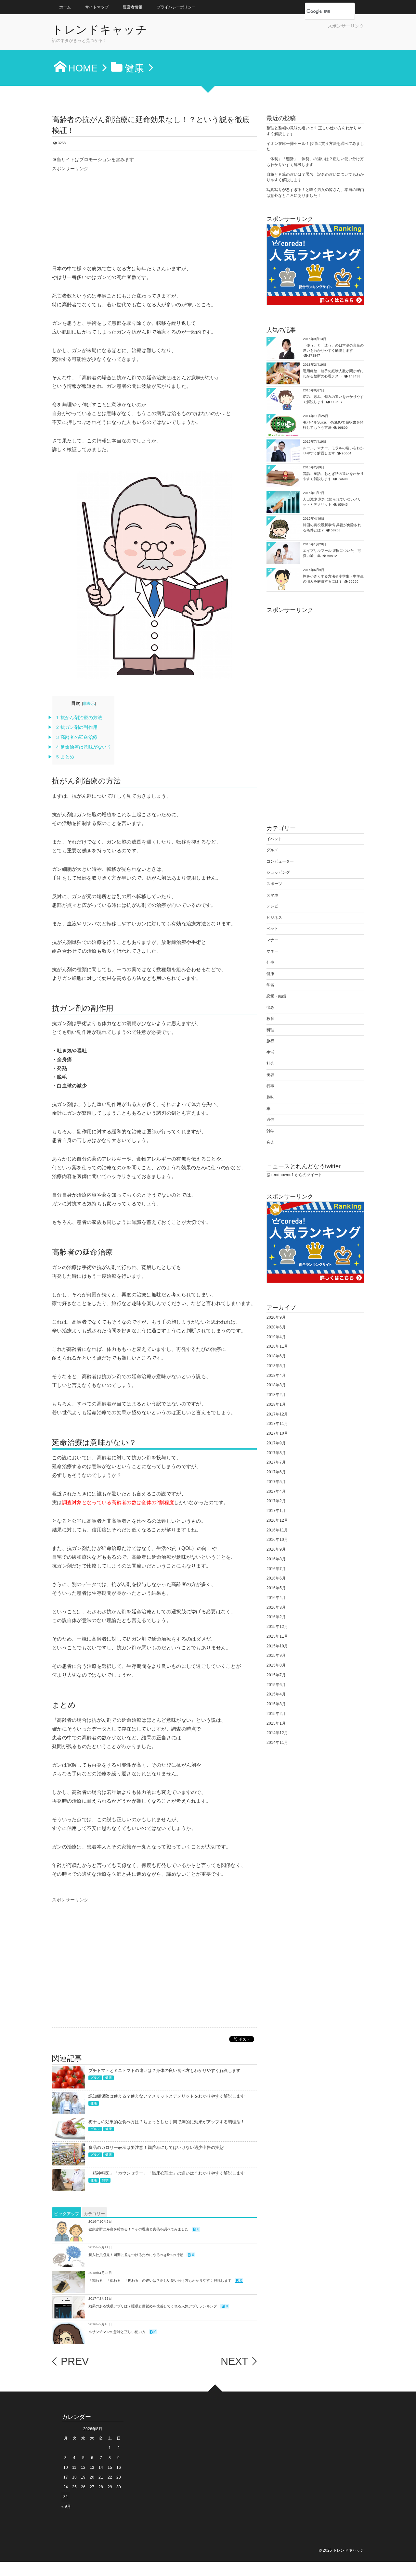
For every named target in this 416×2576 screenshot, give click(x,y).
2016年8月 (276, 1559)
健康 (109, 2078)
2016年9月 (276, 1549)
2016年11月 (277, 1530)
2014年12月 (277, 1733)
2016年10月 (277, 1540)
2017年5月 (276, 1482)
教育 (270, 1019)
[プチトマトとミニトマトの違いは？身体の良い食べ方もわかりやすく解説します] (69, 2084)
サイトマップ (97, 7)
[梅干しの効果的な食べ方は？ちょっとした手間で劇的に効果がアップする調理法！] (69, 2135)
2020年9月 (276, 1317)
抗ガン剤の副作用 (77, 727)
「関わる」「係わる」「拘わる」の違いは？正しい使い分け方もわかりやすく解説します (160, 2280)
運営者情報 (133, 7)
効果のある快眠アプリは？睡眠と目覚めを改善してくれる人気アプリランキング (153, 2306)
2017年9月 (276, 1443)
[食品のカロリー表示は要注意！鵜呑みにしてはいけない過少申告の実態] (69, 2161)
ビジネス (274, 918)
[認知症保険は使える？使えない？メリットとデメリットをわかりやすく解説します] (69, 2110)
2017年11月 (277, 1424)
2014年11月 (277, 1743)
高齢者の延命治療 (77, 737)
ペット (272, 929)
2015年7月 (276, 1675)
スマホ (272, 895)
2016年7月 (276, 1569)
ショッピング (278, 872)
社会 (270, 1063)
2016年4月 (276, 1598)
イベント (274, 839)
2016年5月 (276, 1588)
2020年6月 (276, 1327)
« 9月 (66, 2506)
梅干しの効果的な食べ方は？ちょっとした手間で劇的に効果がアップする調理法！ (167, 2122)
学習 (270, 985)
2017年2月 (276, 1501)
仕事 (270, 962)
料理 (270, 1030)
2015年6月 (276, 1685)
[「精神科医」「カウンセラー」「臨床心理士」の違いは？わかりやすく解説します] (69, 2187)
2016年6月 (276, 1578)
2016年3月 (276, 1607)
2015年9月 (276, 1656)
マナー (272, 940)
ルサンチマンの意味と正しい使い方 (117, 2332)
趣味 (270, 1097)
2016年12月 (277, 1520)
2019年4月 (276, 1337)
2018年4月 (276, 1376)
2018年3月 (276, 1385)
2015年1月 (276, 1723)
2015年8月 (276, 1665)
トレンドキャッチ (100, 30)
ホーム (65, 7)
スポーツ (274, 884)
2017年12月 (277, 1414)
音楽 (270, 1142)
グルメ (95, 2078)
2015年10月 (277, 1646)
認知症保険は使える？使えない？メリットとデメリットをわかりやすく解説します (167, 2096)
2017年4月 (276, 1491)
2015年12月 (277, 1627)
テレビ (272, 906)
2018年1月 (276, 1404)
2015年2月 (276, 1714)
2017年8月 (276, 1453)
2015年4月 (276, 1694)
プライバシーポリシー (176, 7)
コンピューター (280, 861)
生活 (270, 1052)
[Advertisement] (288, 39)
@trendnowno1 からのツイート (294, 1175)
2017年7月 (276, 1462)
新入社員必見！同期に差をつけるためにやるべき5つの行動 (136, 2255)
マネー (272, 951)
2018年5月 (276, 1366)
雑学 (105, 2180)
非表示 (89, 704)
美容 (270, 1075)
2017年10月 (277, 1433)
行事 (270, 1086)
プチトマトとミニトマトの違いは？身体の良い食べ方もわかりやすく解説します (164, 2070)
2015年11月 (277, 1636)
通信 (270, 1120)
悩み (270, 1008)
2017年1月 (276, 1511)
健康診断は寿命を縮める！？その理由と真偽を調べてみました (138, 2229)
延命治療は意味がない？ (84, 747)
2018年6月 (276, 1356)
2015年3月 (276, 1704)
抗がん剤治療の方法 (79, 718)
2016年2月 (276, 1617)
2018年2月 (276, 1395)
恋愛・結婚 (276, 996)
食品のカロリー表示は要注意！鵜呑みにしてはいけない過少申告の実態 (156, 2147)
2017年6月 (276, 1472)
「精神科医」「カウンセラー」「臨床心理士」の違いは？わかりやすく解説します (167, 2173)
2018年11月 (277, 1346)
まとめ (65, 757)
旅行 (270, 1041)
